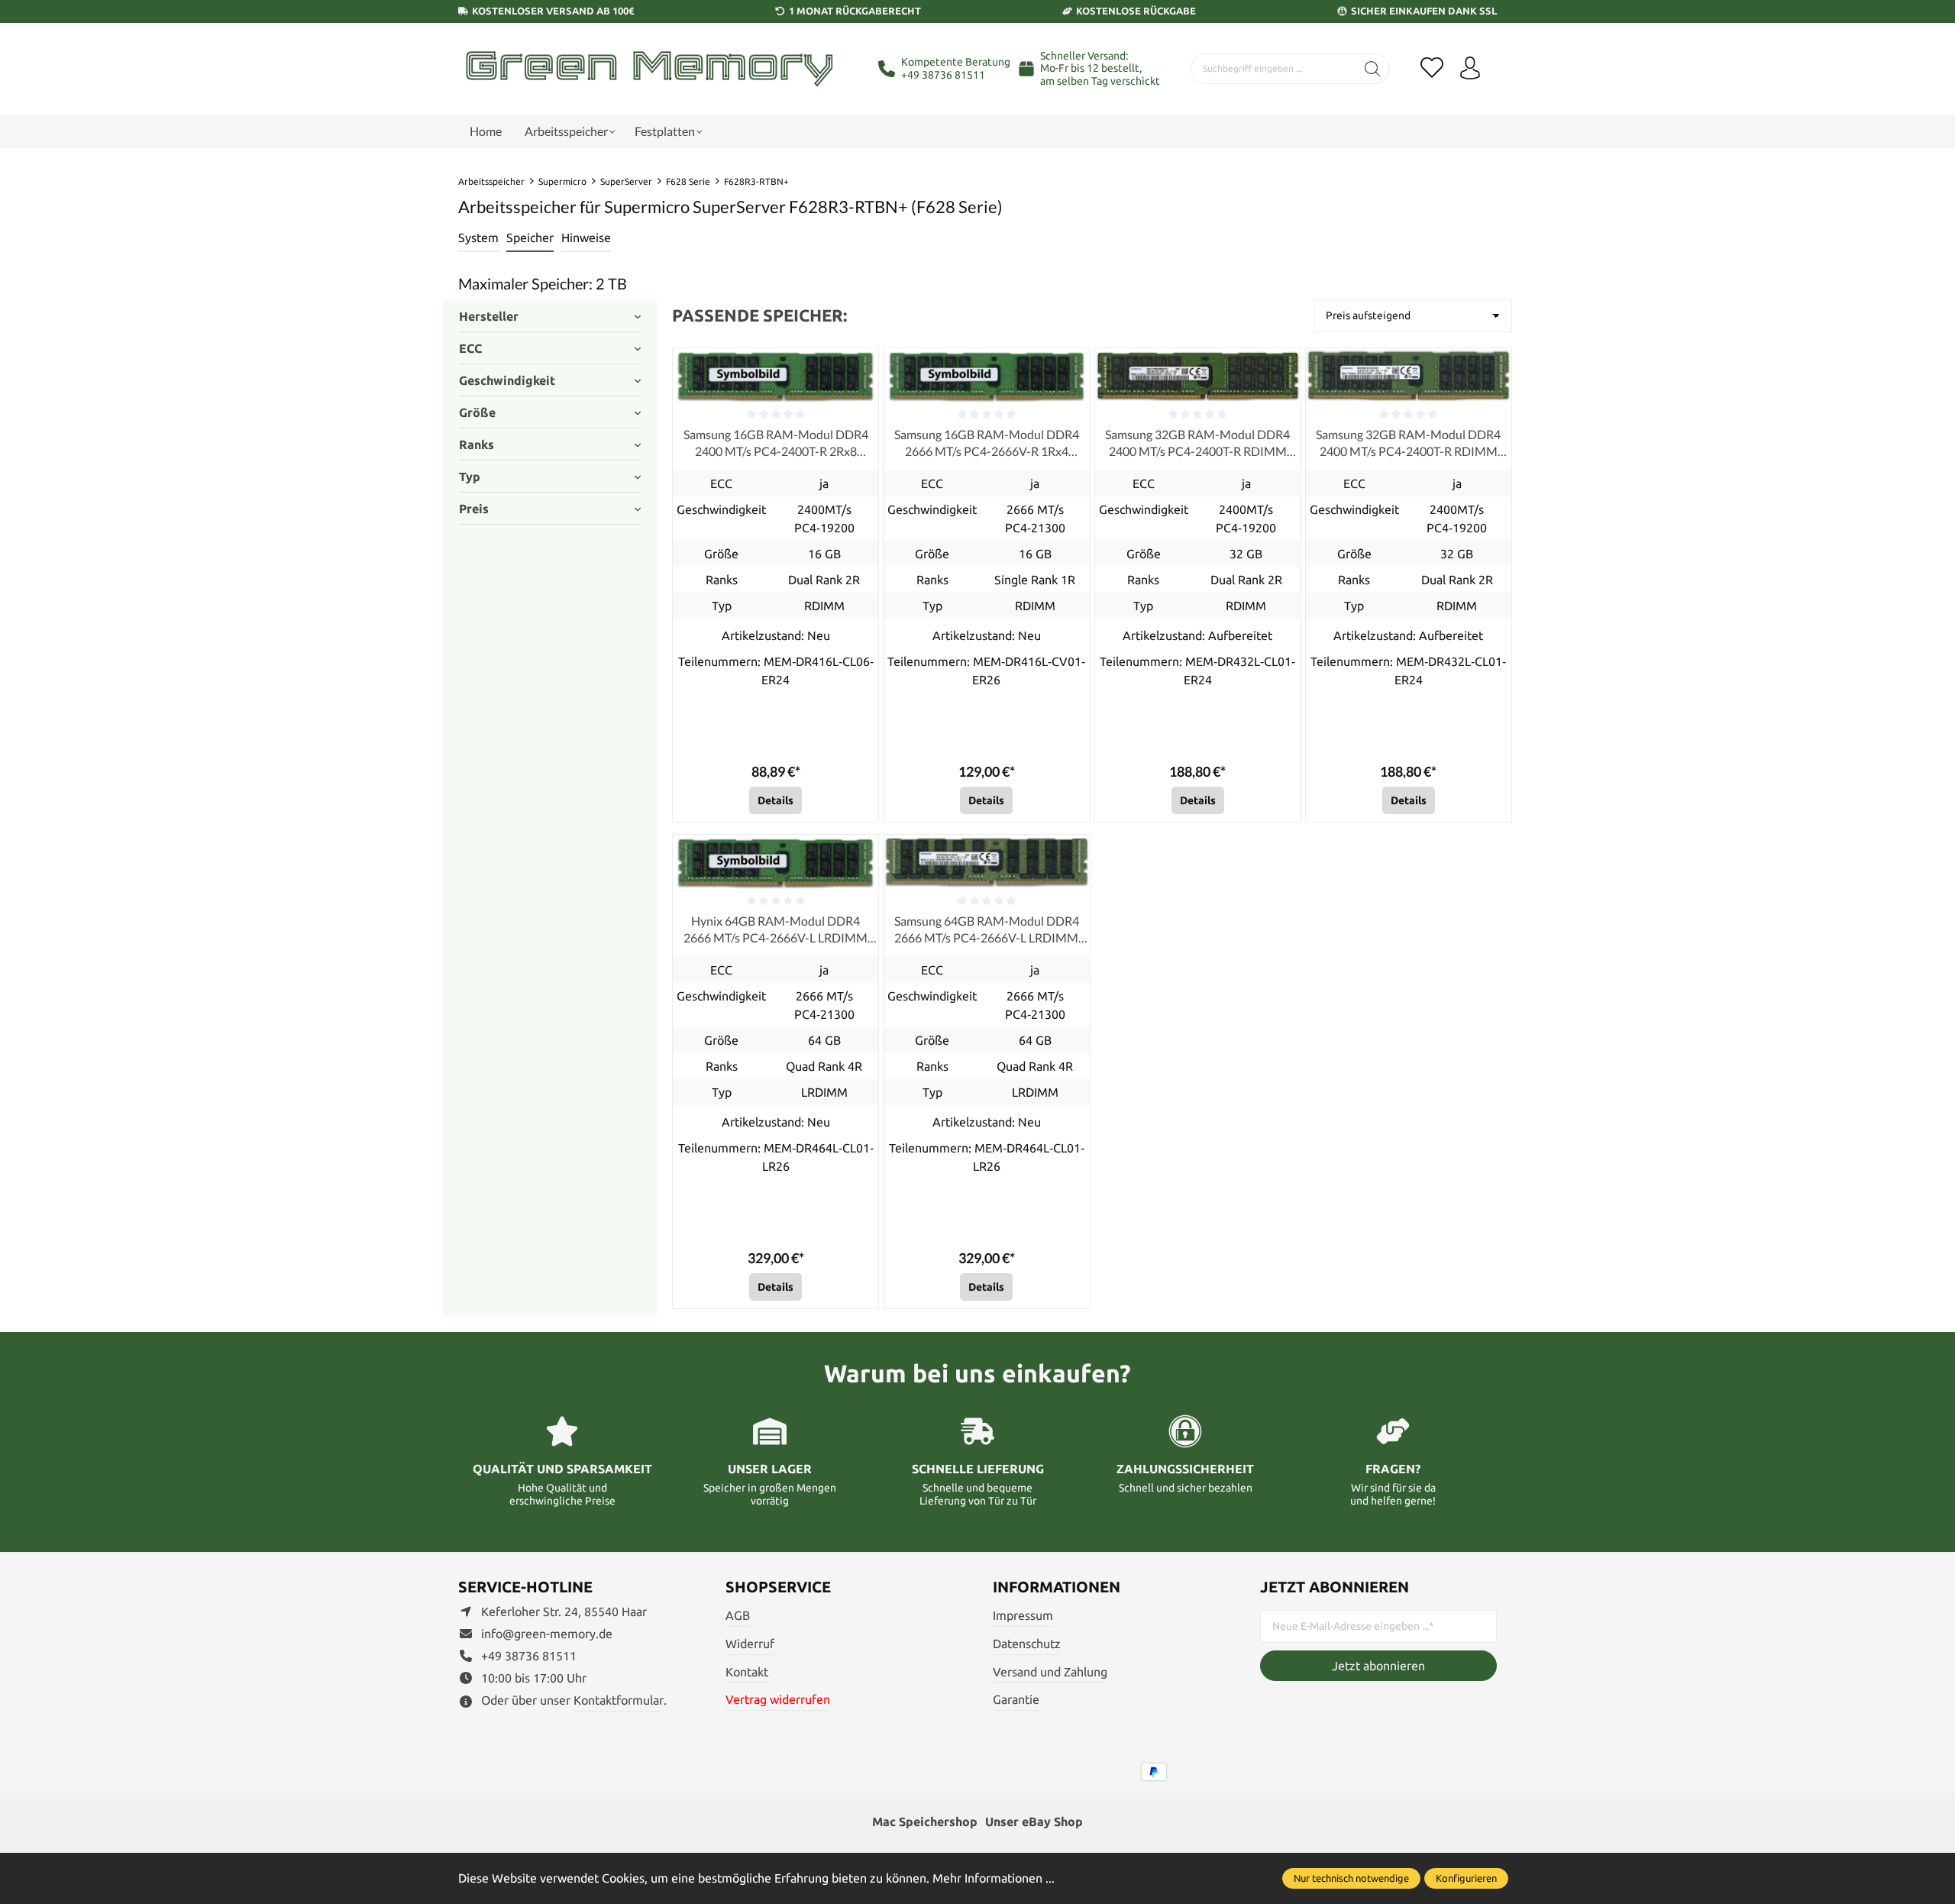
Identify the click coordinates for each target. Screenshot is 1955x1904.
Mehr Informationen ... (994, 1878)
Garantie (1016, 1699)
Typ (470, 477)
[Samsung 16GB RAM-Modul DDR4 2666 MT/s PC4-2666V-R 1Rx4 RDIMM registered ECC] (986, 375)
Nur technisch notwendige (1351, 1878)
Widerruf (750, 1644)
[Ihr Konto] (1470, 69)
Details (776, 800)
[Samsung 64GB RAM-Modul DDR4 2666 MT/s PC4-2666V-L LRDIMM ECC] (986, 862)
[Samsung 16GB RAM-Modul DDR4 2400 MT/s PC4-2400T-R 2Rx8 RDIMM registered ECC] (776, 375)
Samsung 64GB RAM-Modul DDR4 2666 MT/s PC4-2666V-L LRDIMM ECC (987, 930)
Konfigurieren (1466, 1878)
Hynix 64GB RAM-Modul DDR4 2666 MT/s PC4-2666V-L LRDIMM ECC (776, 930)
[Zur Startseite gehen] (649, 68)
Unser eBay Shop (1034, 1822)
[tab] (478, 238)
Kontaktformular (619, 1700)
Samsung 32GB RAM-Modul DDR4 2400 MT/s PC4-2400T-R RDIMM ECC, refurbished (1197, 444)
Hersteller (489, 316)
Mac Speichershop (925, 1822)
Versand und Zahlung (1050, 1672)
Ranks (477, 444)
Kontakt (747, 1672)
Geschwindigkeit (507, 380)
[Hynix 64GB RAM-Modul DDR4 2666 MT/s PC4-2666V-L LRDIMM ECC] (776, 862)
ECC (470, 348)
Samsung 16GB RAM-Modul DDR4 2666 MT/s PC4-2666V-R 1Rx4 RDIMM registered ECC (987, 444)
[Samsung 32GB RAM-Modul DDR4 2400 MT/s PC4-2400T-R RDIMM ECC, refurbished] (1198, 375)
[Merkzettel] (1432, 69)
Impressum (1023, 1615)
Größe (477, 412)
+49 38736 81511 (943, 75)
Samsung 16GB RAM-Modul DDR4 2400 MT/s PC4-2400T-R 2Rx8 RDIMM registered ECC (776, 444)
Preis (474, 509)
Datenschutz (1027, 1644)
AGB (738, 1615)
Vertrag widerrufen (778, 1699)
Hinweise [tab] (586, 238)
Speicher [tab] (530, 238)
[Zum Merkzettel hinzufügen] (863, 364)
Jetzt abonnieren (1378, 1666)
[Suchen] (1373, 69)
